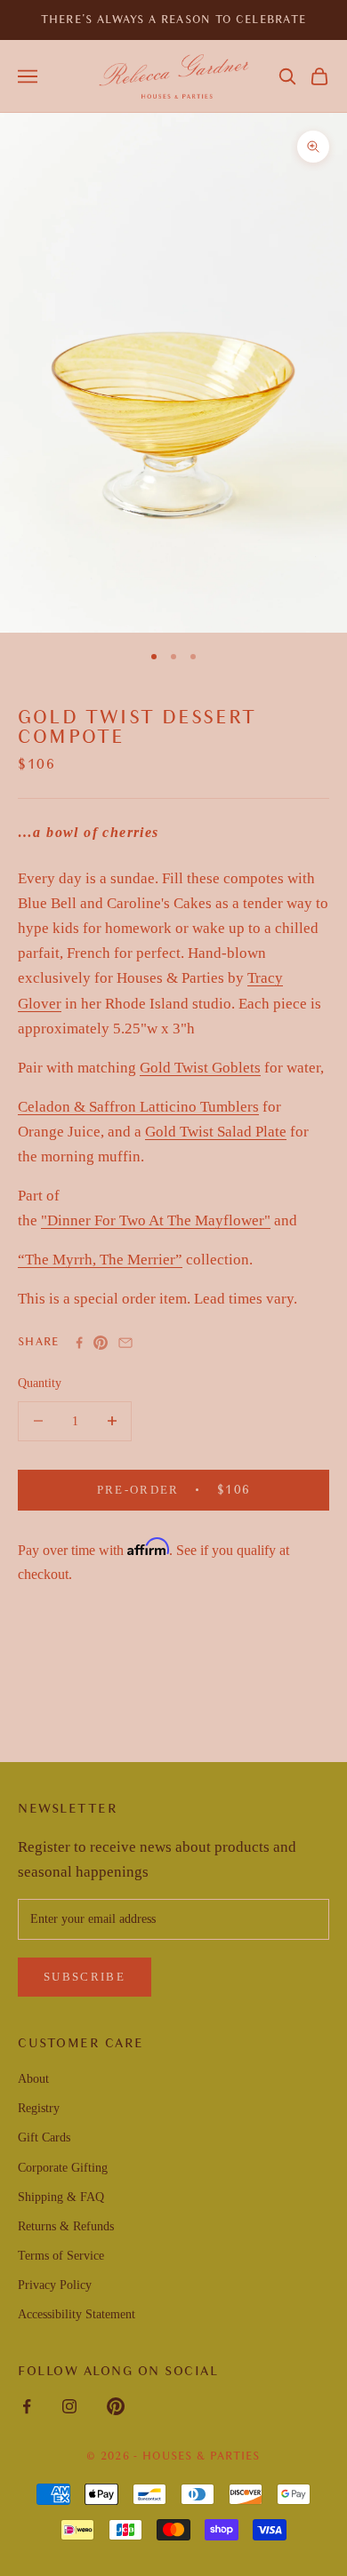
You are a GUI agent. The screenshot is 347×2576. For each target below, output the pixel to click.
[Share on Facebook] (79, 1343)
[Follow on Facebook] (27, 2406)
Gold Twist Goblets (200, 1068)
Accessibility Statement (77, 2314)
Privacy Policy (55, 2285)
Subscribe (85, 1977)
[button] (287, 76)
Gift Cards (44, 2137)
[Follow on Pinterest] (116, 2406)
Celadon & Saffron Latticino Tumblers (138, 1107)
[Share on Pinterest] (101, 1343)
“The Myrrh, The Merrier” (100, 1260)
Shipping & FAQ (61, 2197)
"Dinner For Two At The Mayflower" (156, 1220)
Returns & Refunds (66, 2226)
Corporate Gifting (63, 2168)
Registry (39, 2108)
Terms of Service (61, 2256)
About (33, 2079)
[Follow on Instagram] (69, 2406)
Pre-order (196, 1489)
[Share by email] (125, 1343)
